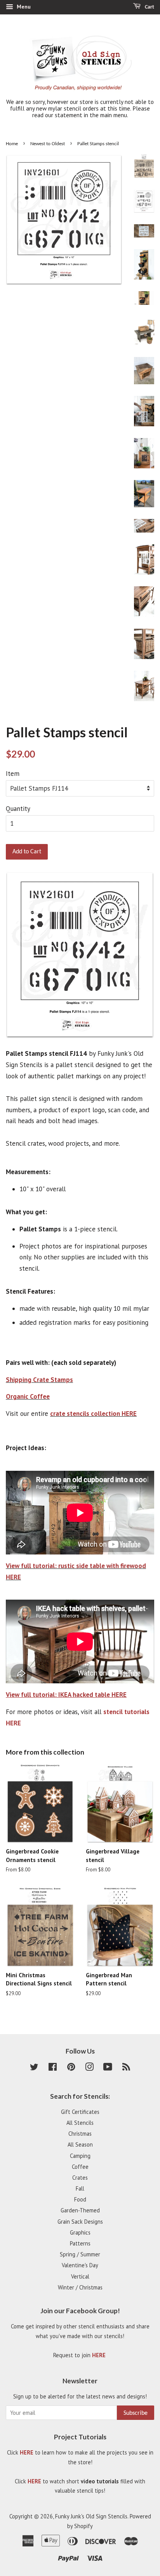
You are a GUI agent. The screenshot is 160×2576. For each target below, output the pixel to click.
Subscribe (136, 2413)
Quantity (18, 809)
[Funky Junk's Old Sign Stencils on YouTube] (108, 2068)
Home (12, 144)
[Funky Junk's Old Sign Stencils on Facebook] (53, 2068)
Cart (149, 7)
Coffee (80, 2167)
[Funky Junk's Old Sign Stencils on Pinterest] (71, 2068)
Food (80, 2199)
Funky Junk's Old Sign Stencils (91, 2516)
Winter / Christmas (80, 2287)
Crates (80, 2178)
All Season (80, 2144)
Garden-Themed (80, 2210)
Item (13, 774)
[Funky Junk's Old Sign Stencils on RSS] (126, 2068)
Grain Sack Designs (80, 2222)
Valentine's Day (80, 2265)
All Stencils (80, 2123)
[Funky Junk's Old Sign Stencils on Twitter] (34, 2068)
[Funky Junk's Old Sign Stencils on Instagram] (89, 2068)
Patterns (80, 2243)
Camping (80, 2156)
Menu (23, 7)
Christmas (80, 2134)
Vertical (80, 2276)
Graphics (80, 2232)
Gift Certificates (80, 2112)
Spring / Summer (80, 2254)
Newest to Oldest (48, 144)
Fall (80, 2188)
